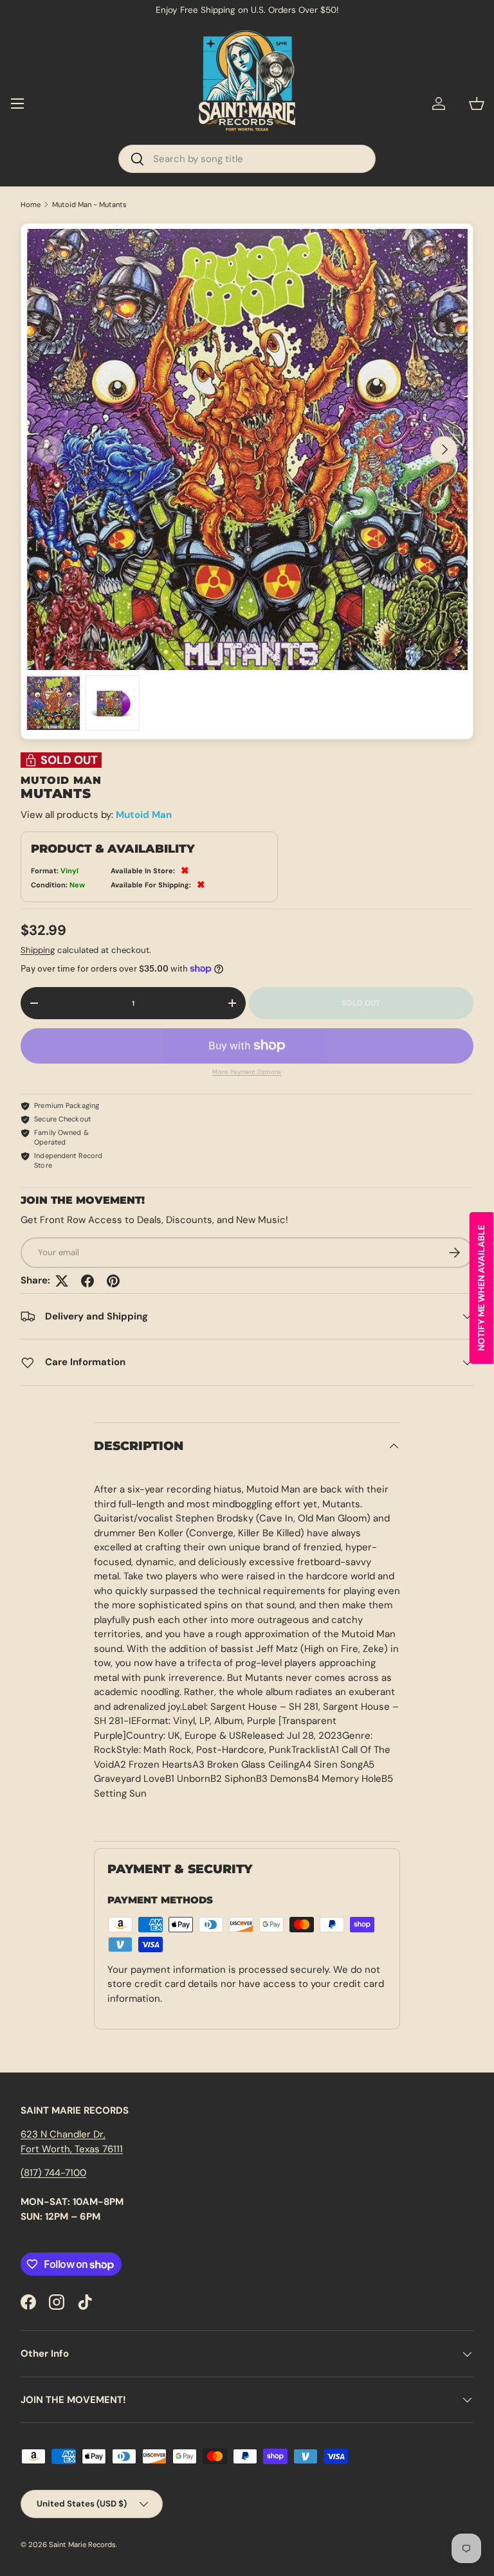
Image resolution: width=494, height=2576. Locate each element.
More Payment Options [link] (247, 1072)
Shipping (38, 950)
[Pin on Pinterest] (113, 1281)
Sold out (361, 1003)
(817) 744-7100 (53, 2173)
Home (31, 205)
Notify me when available (481, 1288)
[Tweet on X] (62, 1281)
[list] (247, 449)
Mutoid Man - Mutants (89, 205)
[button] (477, 104)
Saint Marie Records (82, 2544)
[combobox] (247, 159)
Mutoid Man (144, 815)
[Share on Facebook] (87, 1281)
